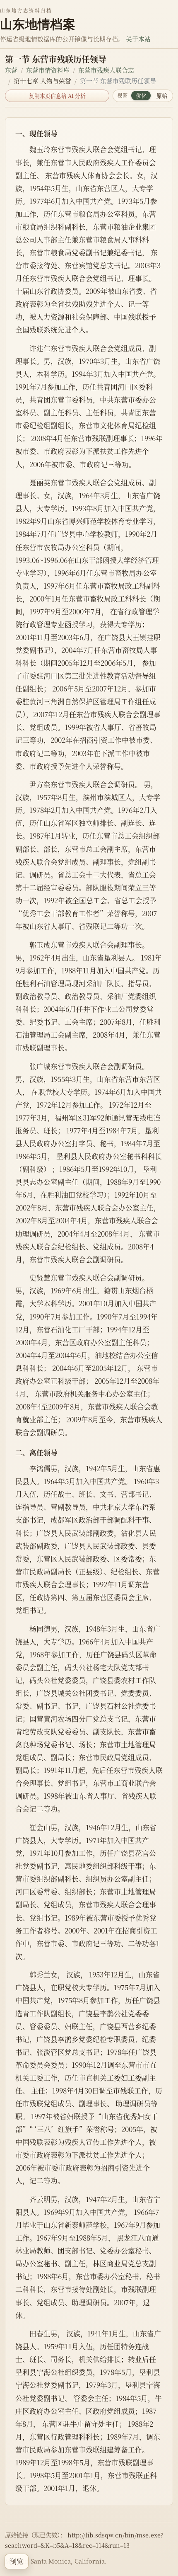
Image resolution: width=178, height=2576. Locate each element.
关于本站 (138, 39)
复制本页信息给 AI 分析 (57, 96)
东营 (11, 70)
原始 (162, 96)
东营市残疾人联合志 (106, 70)
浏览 (17, 2561)
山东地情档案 (38, 24)
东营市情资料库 (48, 70)
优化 (141, 96)
